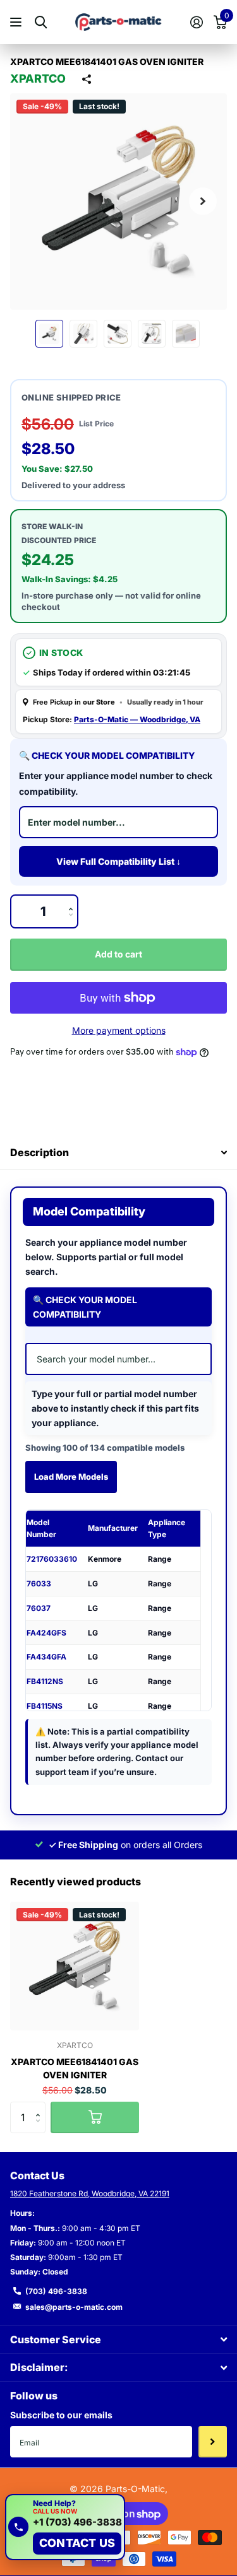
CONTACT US (77, 2543)
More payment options (119, 1030)
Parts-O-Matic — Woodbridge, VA (137, 719)
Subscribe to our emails (61, 2415)
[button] (203, 202)
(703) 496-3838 (56, 2291)
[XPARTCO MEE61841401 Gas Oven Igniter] (75, 1966)
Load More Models (71, 1477)
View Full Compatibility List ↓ (118, 861)
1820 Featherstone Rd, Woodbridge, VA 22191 (90, 2193)
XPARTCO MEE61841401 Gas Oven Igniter (75, 2068)
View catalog (17, 22)
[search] (41, 22)
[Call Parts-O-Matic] (18, 2527)
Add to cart (118, 954)
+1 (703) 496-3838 (77, 2523)
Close (118, 2339)
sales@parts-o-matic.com (74, 2307)
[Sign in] (196, 22)
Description (39, 1152)
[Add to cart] (95, 2117)
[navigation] (49, 334)
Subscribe (213, 2442)
